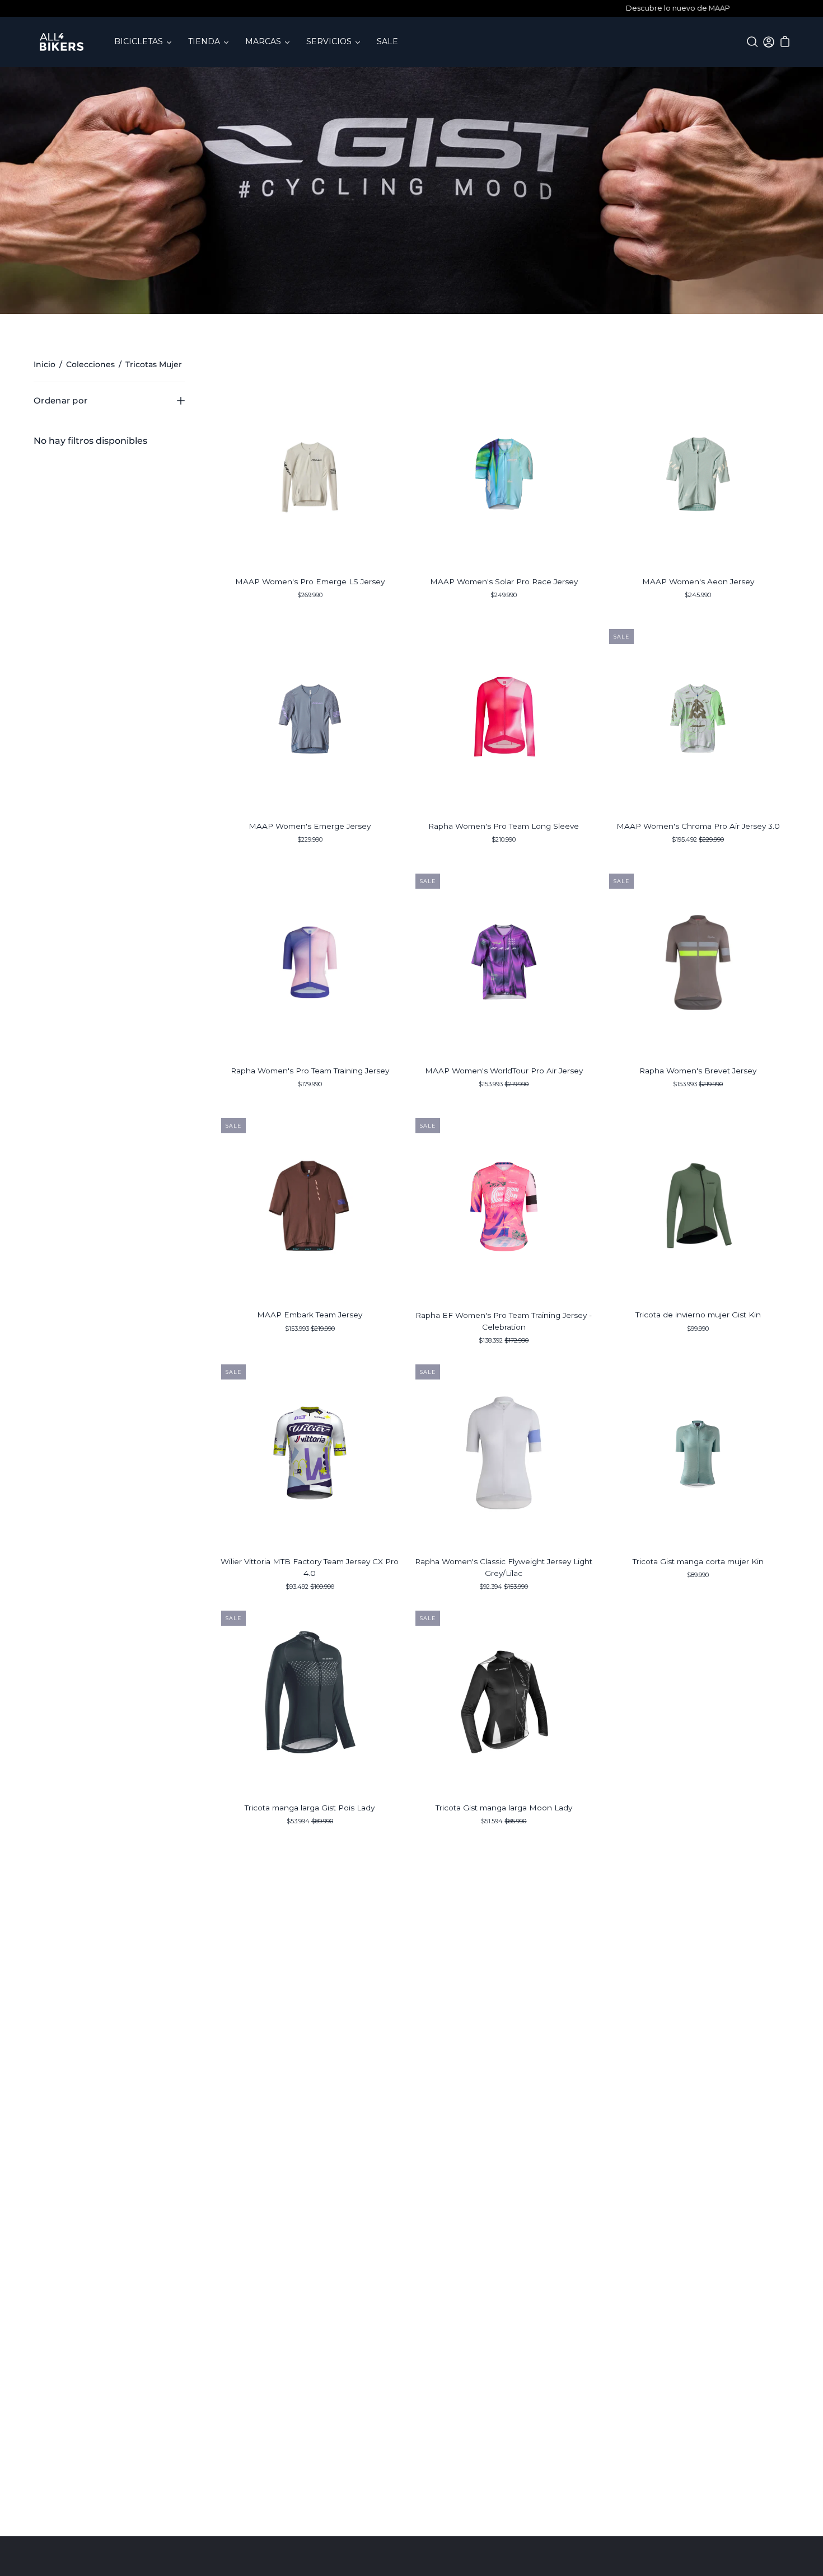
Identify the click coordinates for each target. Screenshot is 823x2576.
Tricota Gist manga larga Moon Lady (504, 1808)
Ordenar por (60, 400)
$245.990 (698, 595)
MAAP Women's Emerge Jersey (310, 826)
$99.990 (698, 1329)
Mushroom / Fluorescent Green (698, 1106)
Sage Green (698, 1350)
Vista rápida (310, 473)
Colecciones (90, 364)
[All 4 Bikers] (62, 42)
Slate (698, 617)
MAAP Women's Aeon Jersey (698, 581)
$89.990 (698, 1575)
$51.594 (504, 1821)
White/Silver (514, 861)
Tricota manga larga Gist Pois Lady (310, 1808)
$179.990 (310, 1084)
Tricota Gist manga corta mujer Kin (698, 1561)
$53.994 (310, 1821)
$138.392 (504, 1340)
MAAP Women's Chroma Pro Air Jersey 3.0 (698, 826)
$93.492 (310, 1587)
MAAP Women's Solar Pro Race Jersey (504, 581)
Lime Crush (698, 861)
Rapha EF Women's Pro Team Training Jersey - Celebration (504, 1321)
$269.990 (310, 595)
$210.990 (504, 839)
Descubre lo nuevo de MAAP (411, 8)
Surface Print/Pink (494, 861)
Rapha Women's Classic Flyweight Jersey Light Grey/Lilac (504, 1567)
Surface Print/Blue (315, 1106)
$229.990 (310, 839)
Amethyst (305, 1106)
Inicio (45, 364)
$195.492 (698, 839)
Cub (310, 1350)
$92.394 (504, 1587)
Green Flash (504, 617)
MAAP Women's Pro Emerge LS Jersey (310, 581)
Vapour (310, 617)
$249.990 (504, 595)
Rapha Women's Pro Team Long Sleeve (504, 826)
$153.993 (504, 1084)
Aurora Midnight (504, 1106)
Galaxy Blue (310, 861)
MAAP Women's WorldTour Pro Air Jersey (504, 1071)
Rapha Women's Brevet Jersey (698, 1071)
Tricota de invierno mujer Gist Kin (698, 1315)
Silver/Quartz (504, 861)
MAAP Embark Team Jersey (310, 1315)
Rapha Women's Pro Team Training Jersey (310, 1071)
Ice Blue (703, 1597)
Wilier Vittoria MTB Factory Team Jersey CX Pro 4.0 (310, 1567)
